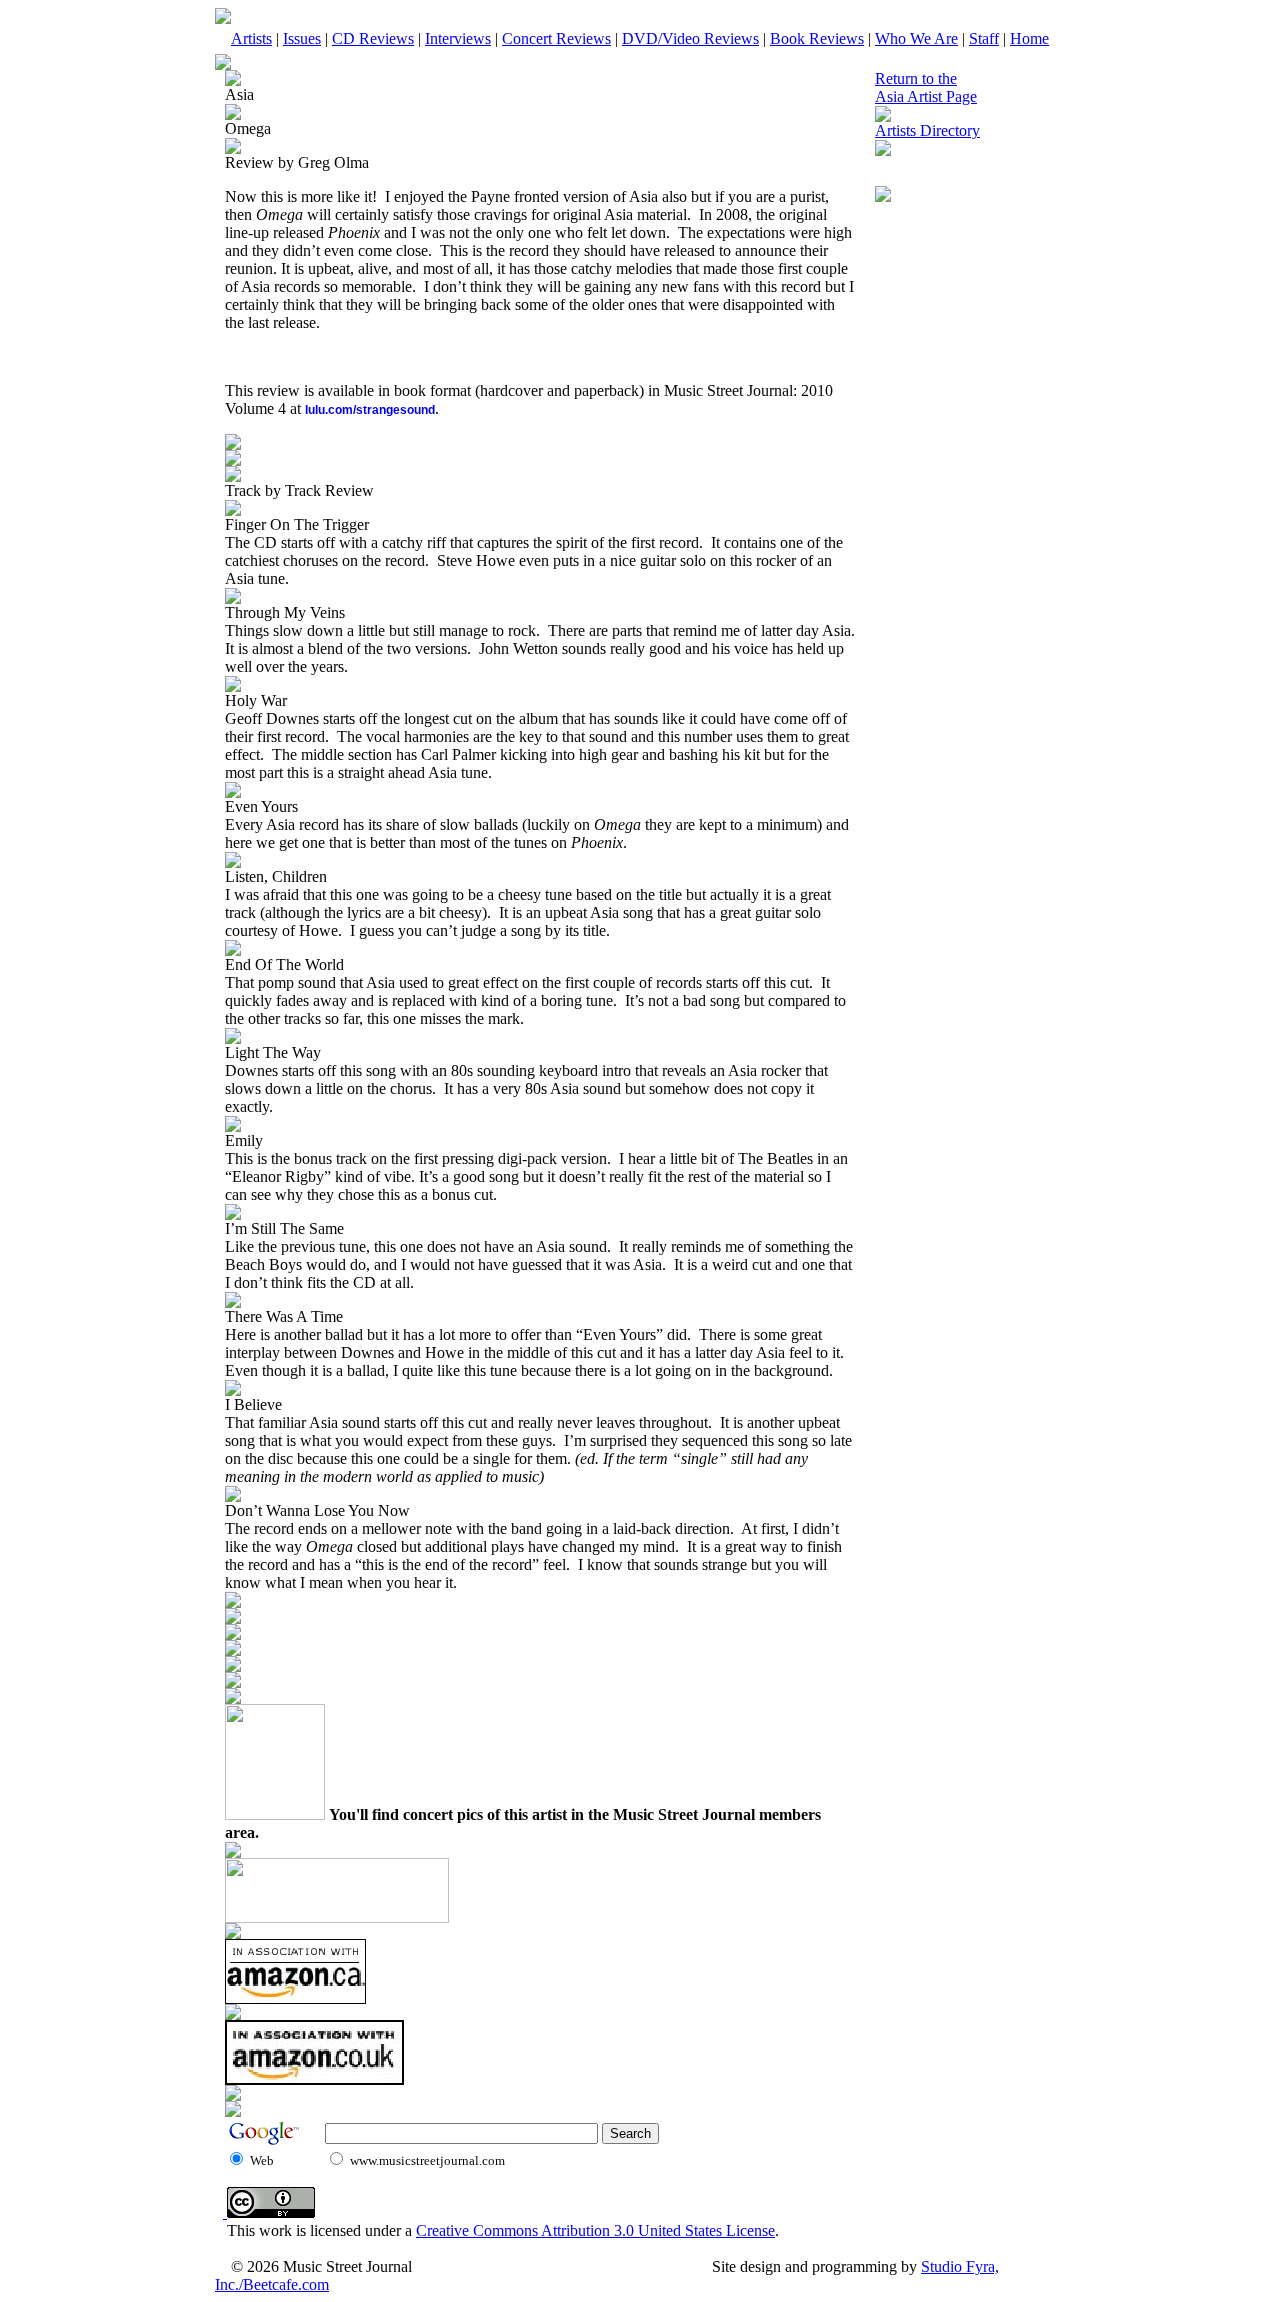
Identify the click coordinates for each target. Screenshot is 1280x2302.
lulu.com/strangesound (370, 410)
